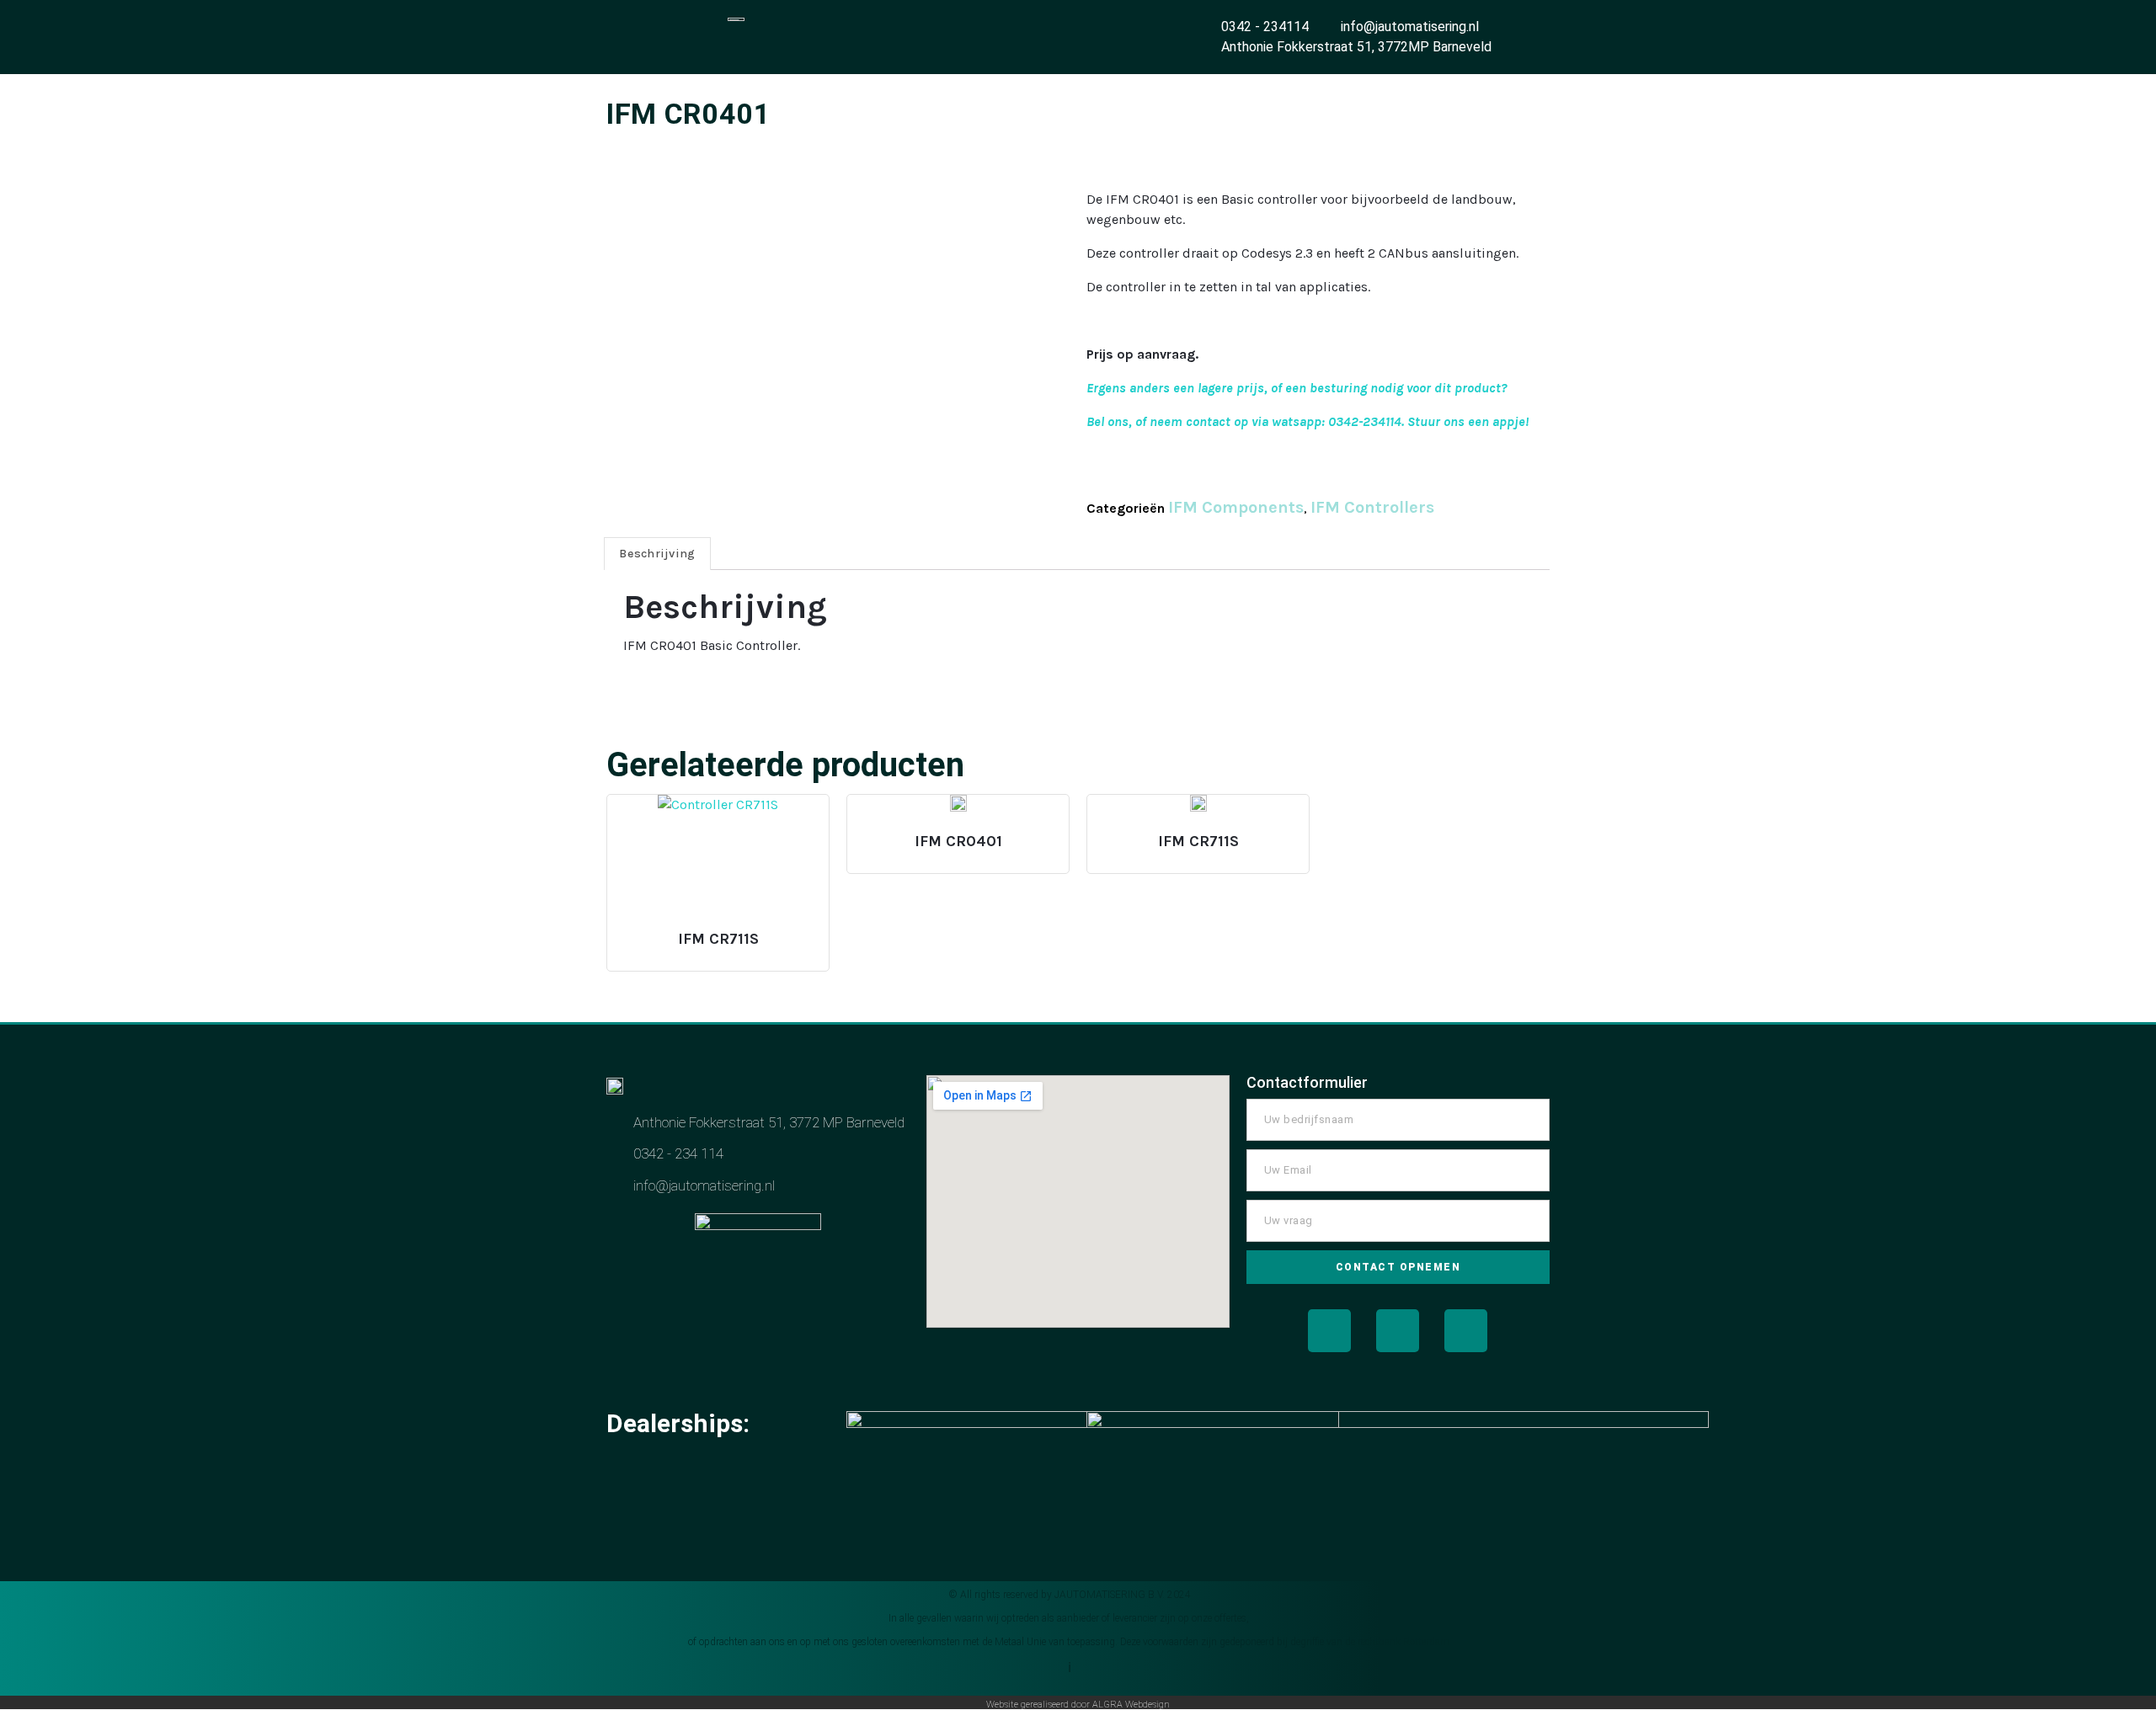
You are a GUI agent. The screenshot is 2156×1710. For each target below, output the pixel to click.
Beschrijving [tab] (657, 554)
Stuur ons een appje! (1468, 421)
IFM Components (1236, 507)
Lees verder (716, 931)
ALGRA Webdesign (1131, 1705)
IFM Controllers (1372, 507)
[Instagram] (1398, 1331)
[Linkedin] (1466, 1331)
